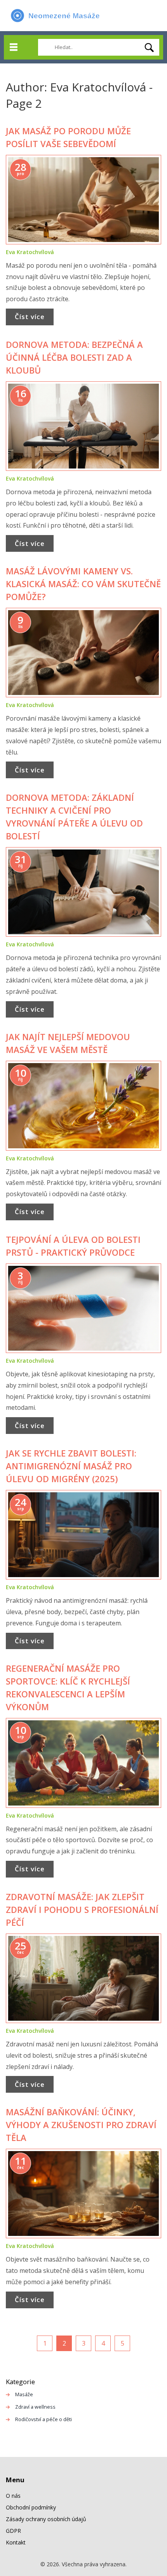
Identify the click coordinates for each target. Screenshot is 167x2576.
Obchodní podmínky (31, 2507)
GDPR (13, 2531)
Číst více (30, 317)
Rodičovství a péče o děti (43, 2419)
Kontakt (16, 2542)
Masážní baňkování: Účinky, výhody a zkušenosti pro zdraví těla (81, 2125)
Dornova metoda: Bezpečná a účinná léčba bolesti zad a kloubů (74, 357)
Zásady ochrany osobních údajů (46, 2519)
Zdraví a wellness (35, 2407)
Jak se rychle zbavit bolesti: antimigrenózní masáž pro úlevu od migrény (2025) (71, 1466)
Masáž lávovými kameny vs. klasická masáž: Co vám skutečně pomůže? (83, 584)
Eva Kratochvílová (30, 252)
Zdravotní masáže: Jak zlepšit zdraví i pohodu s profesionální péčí (82, 1909)
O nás (13, 2496)
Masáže (24, 2394)
